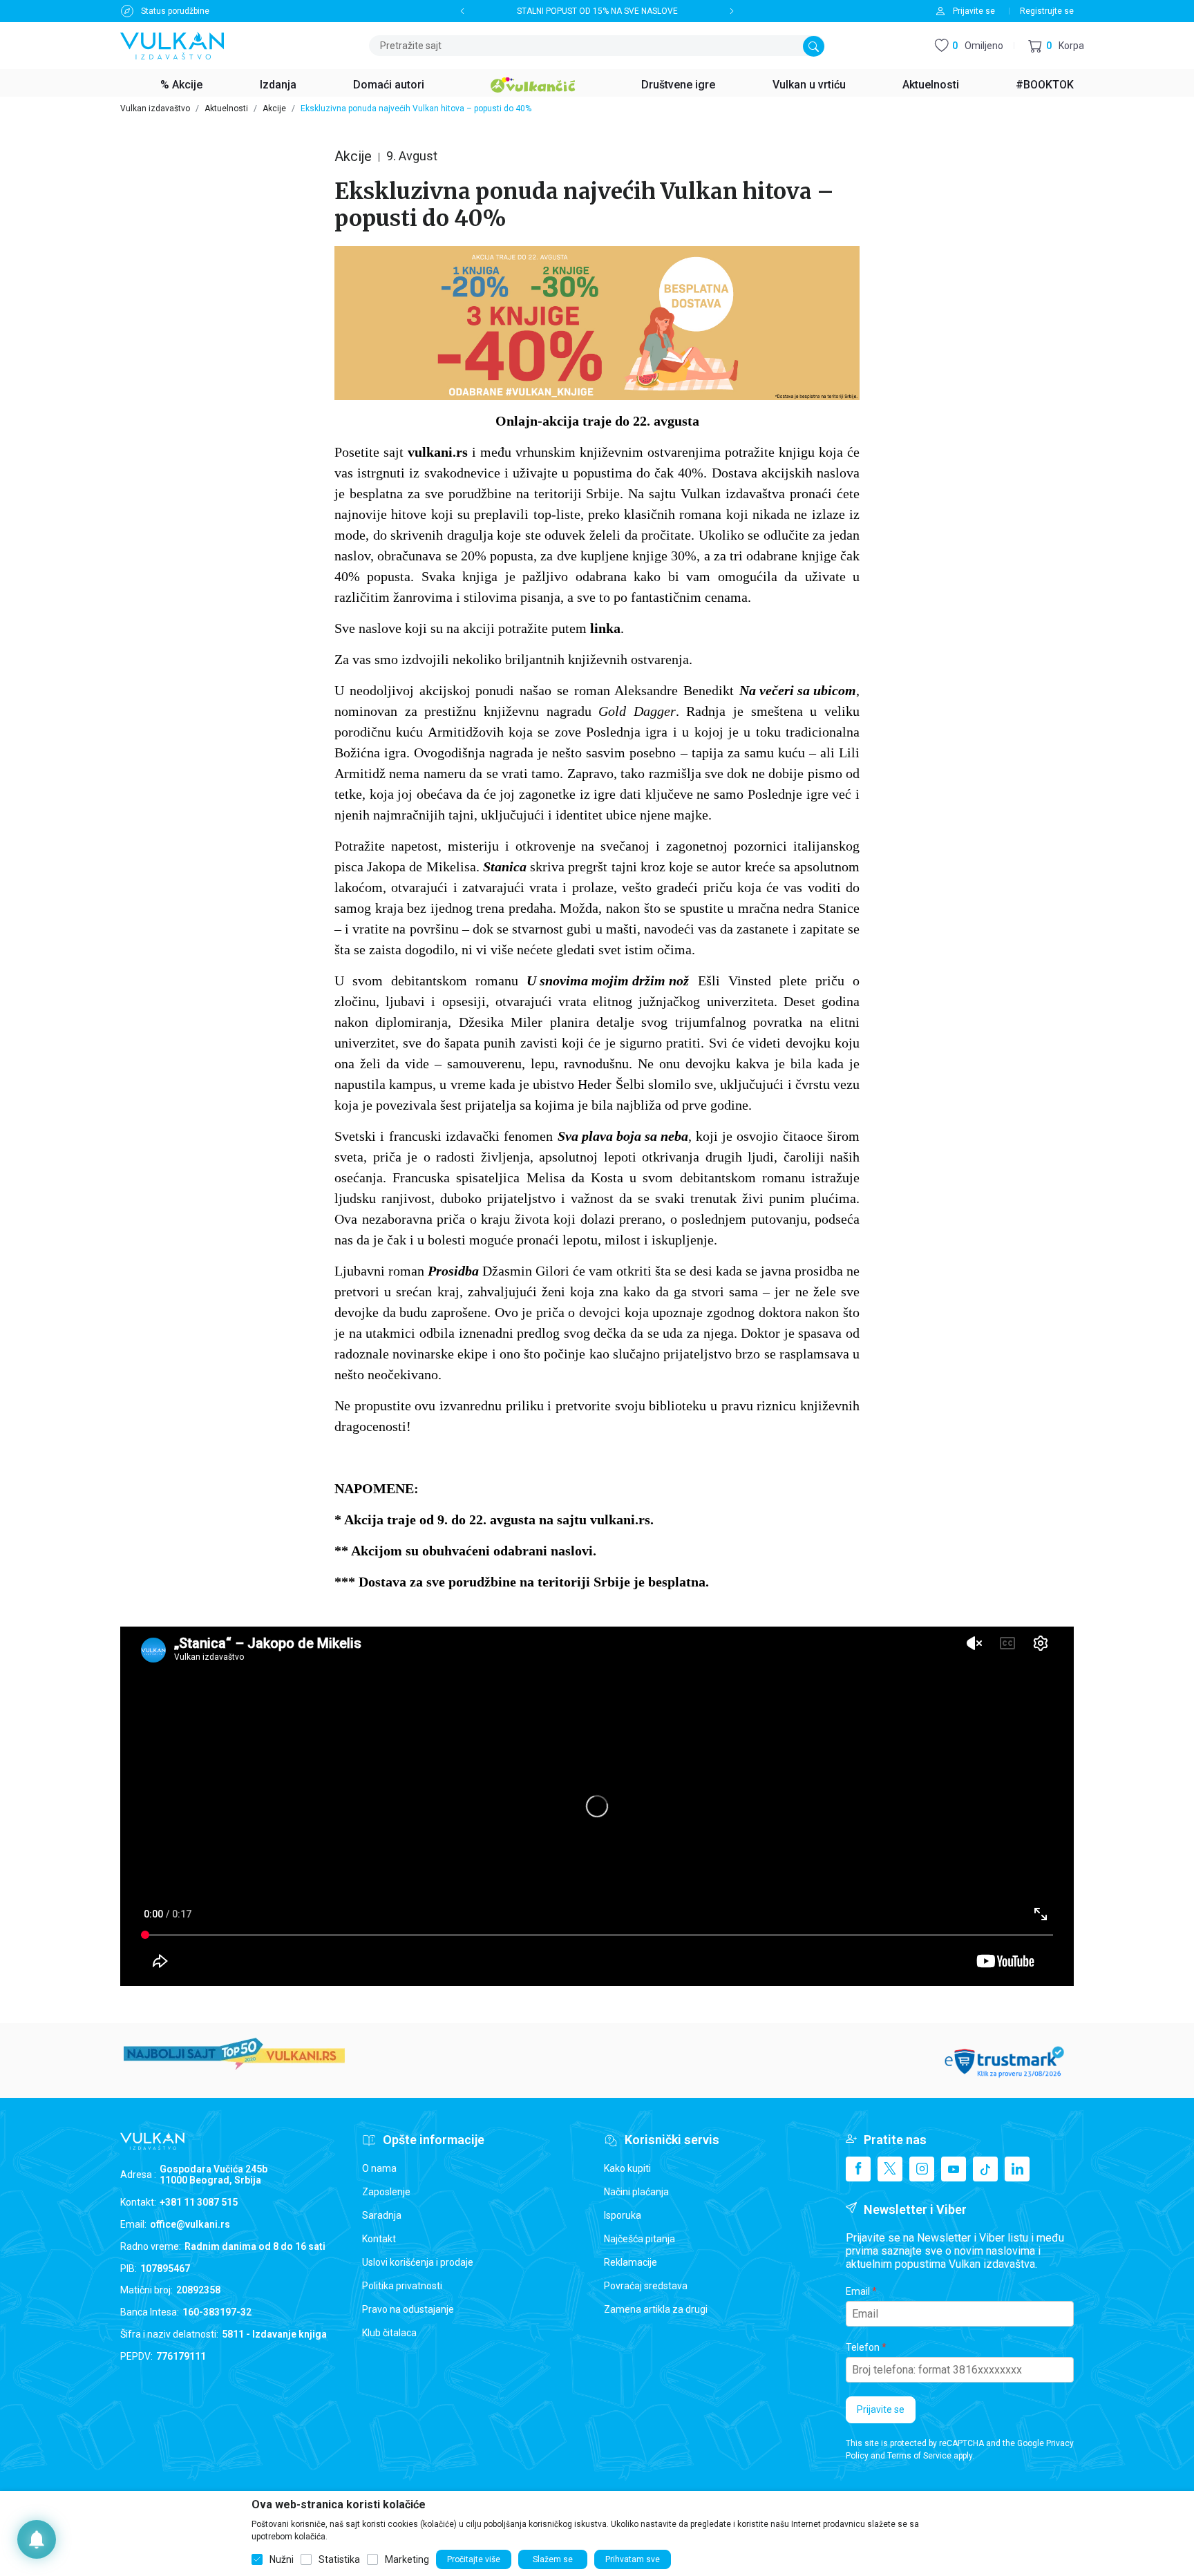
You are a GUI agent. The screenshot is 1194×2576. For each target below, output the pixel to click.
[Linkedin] (1017, 2169)
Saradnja (382, 2215)
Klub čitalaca (389, 2333)
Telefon (863, 2347)
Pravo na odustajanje (408, 2309)
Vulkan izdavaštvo (155, 108)
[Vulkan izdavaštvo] (172, 45)
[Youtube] (954, 2169)
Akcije (274, 108)
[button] (1056, 46)
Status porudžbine (175, 11)
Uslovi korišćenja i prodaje (418, 2262)
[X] (890, 2169)
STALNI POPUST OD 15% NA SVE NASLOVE (597, 11)
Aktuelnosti (226, 108)
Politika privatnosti (402, 2286)
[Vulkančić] (533, 83)
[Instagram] (922, 2169)
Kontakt (379, 2239)
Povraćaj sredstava (646, 2286)
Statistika (339, 2559)
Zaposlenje (386, 2192)
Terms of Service (919, 2456)
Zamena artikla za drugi (656, 2309)
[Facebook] (858, 2169)
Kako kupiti (627, 2168)
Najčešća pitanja (639, 2239)
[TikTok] (985, 2169)
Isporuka (623, 2215)
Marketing (407, 2559)
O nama (379, 2168)
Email (858, 2291)
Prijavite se (881, 2409)
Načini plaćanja (636, 2192)
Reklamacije (631, 2262)
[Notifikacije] (37, 2539)
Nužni (282, 2559)
